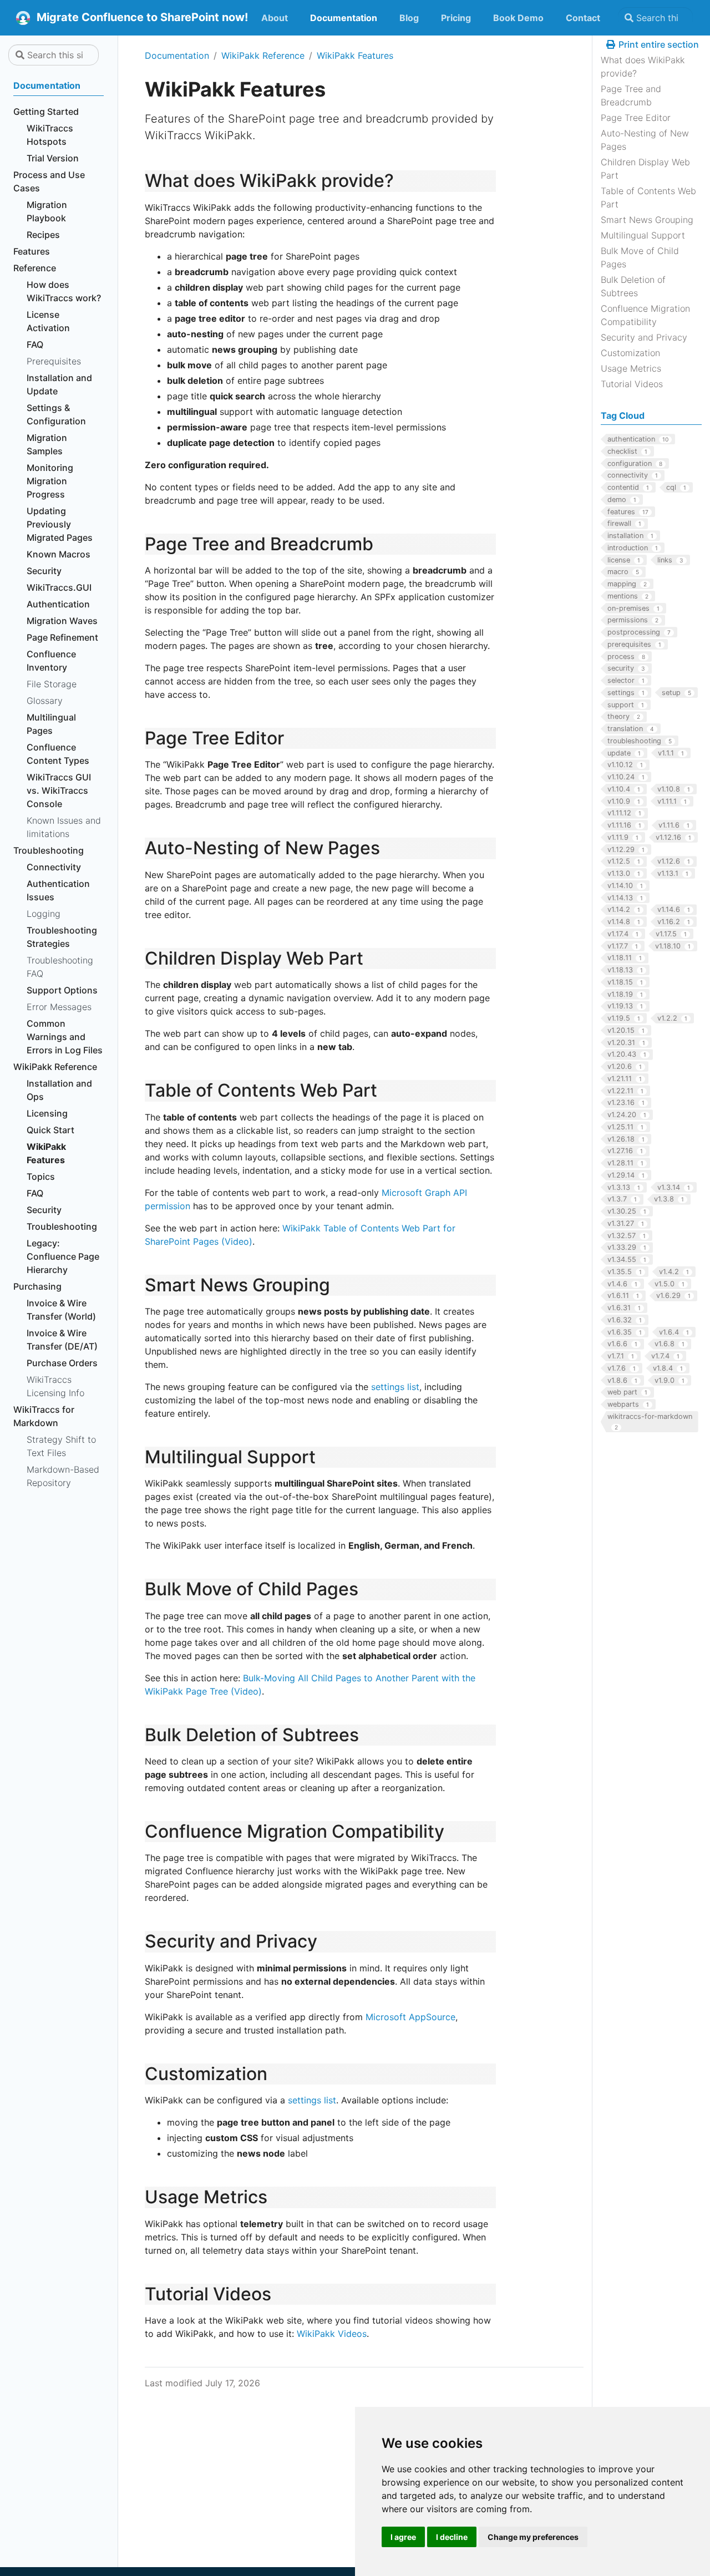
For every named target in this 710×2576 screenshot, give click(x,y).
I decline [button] (452, 2537)
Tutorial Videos (632, 384)
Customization (630, 353)
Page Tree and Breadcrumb (631, 95)
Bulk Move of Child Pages (640, 257)
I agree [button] (403, 2537)
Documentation (177, 55)
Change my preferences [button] (533, 2537)
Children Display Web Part (645, 169)
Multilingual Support (643, 235)
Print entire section (658, 44)
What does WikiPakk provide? (643, 67)
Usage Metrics (631, 368)
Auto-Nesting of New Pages (645, 140)
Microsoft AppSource (410, 2017)
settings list (395, 1387)
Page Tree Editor (636, 118)
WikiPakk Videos (332, 2334)
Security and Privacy (644, 337)
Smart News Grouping (647, 220)
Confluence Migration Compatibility (645, 315)
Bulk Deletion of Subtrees (633, 286)
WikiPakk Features (355, 55)
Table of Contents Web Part (648, 197)
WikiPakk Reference (263, 55)
